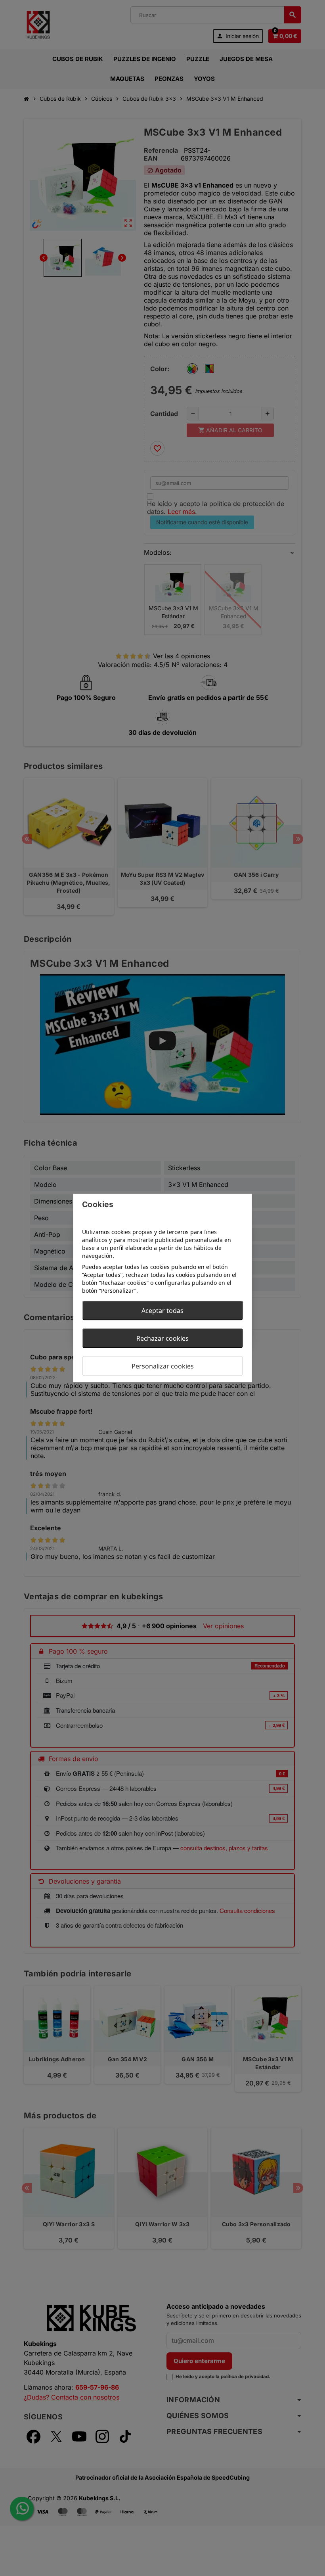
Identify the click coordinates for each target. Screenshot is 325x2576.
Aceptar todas (162, 1311)
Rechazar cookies (162, 1338)
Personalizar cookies (163, 1366)
